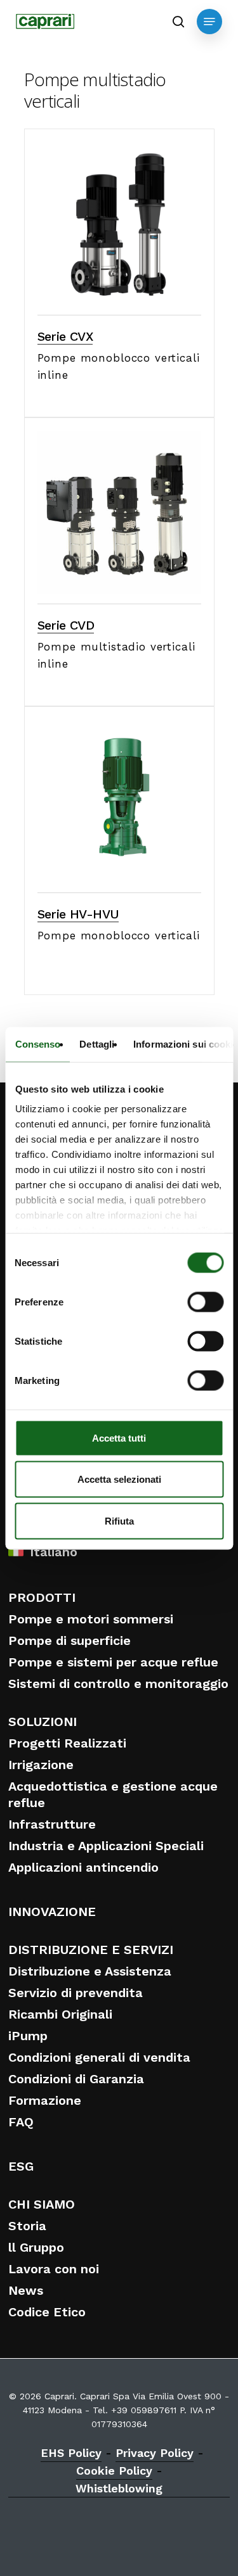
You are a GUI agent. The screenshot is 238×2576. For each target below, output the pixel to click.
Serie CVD (66, 625)
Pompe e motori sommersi (91, 1619)
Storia (27, 2226)
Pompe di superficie (69, 1640)
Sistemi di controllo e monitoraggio (118, 1684)
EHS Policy (71, 2453)
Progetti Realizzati (67, 1743)
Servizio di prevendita (76, 1993)
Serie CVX (65, 336)
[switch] (205, 1302)
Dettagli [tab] (97, 1044)
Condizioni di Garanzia (76, 2079)
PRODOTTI (42, 1597)
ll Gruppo (36, 2247)
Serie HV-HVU (78, 914)
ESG (21, 2166)
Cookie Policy (114, 2471)
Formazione (45, 2100)
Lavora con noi (54, 2269)
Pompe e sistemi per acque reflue (113, 1662)
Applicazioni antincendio (83, 1867)
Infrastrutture (52, 1824)
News (26, 2290)
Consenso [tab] (37, 1044)
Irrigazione (41, 1765)
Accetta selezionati (119, 1479)
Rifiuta (119, 1520)
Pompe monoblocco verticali (119, 936)
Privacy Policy (155, 2453)
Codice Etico (47, 2312)
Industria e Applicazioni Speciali (106, 1846)
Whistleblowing (119, 2488)
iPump (28, 2036)
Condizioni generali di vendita (99, 2057)
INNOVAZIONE (52, 1912)
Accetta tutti (119, 1437)
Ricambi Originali (60, 2014)
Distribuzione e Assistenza (90, 1971)
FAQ (21, 2122)
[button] (209, 22)
